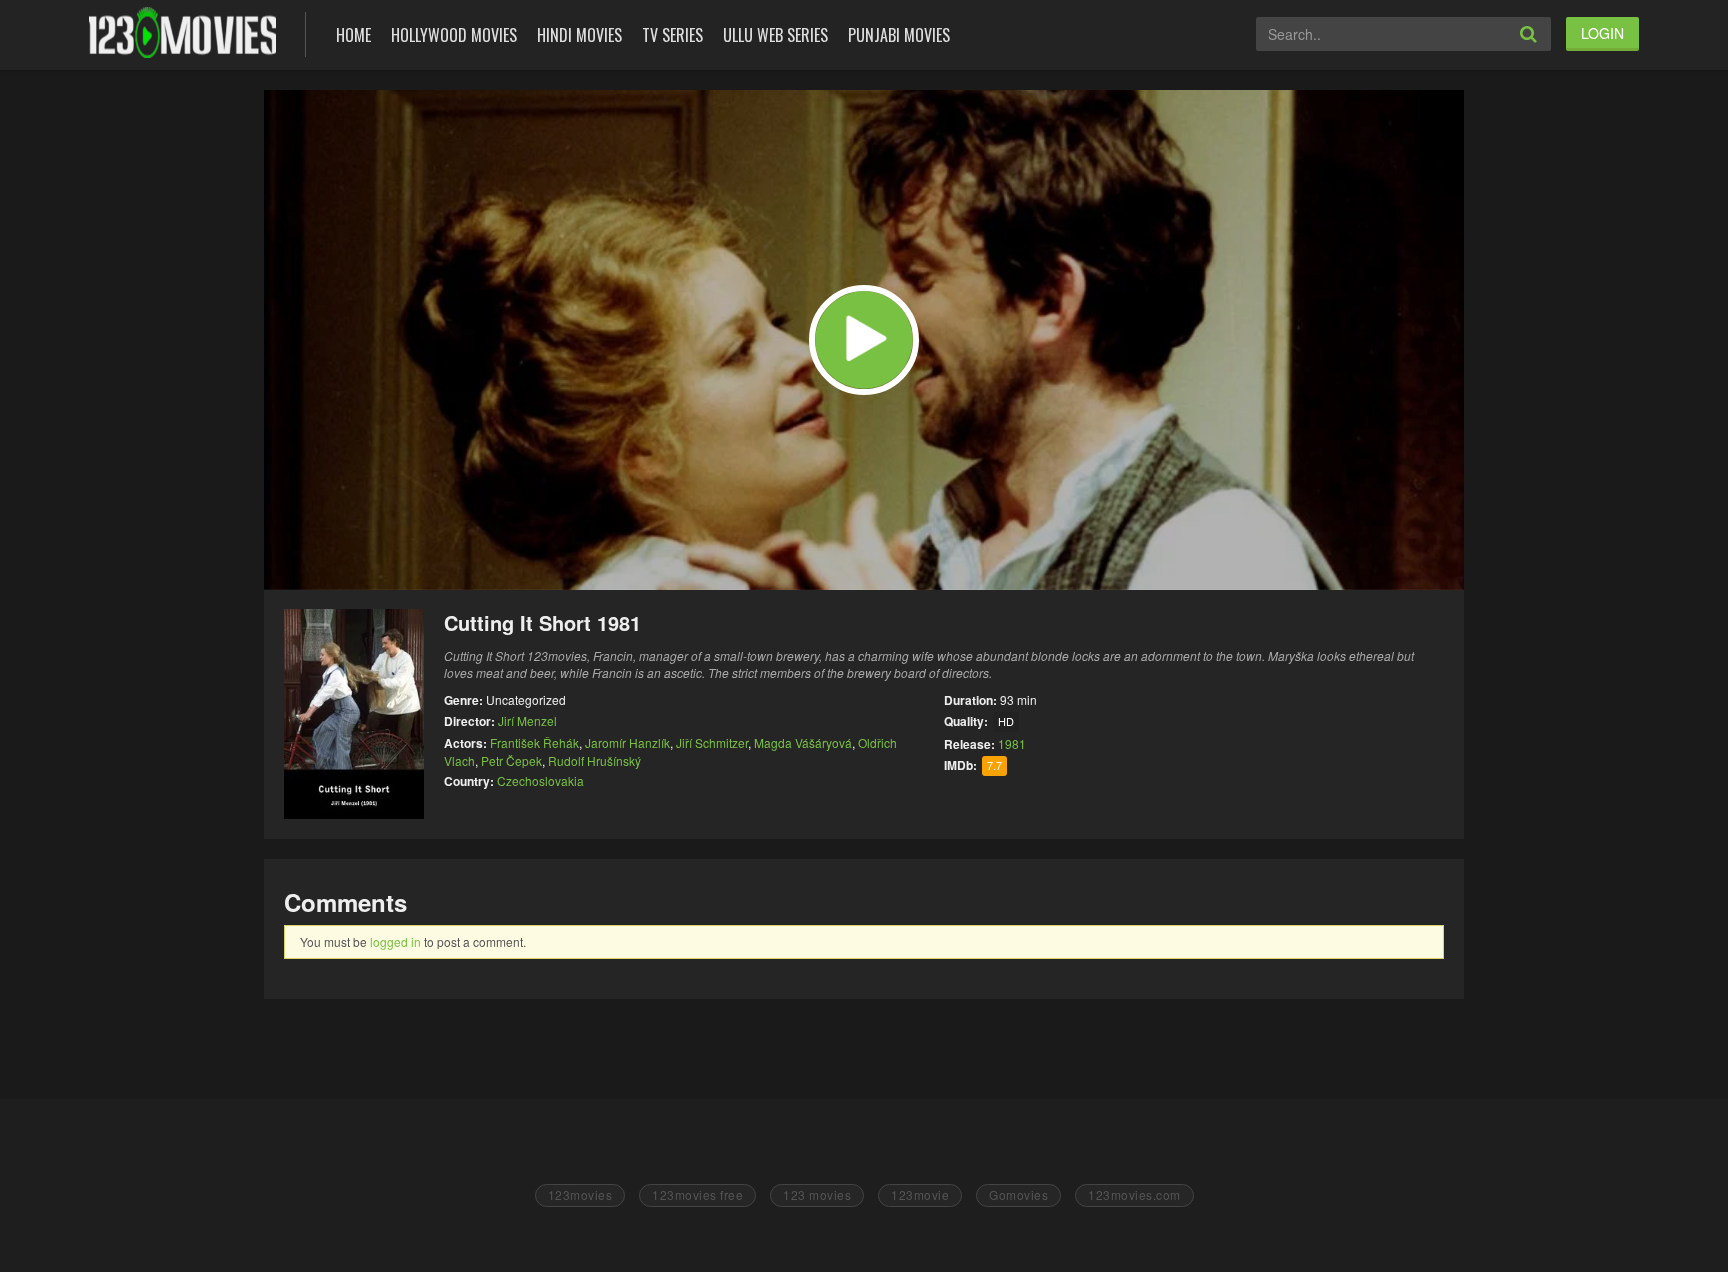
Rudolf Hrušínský (594, 760)
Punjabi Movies (899, 35)
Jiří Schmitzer (712, 742)
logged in (395, 941)
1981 (1012, 743)
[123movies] (182, 32)
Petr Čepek (511, 760)
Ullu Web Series (775, 35)
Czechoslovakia (540, 780)
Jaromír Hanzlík (627, 742)
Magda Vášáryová (803, 742)
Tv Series (672, 35)
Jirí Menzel (527, 720)
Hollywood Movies (454, 35)
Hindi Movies (579, 35)
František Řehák (534, 742)
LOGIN (1602, 33)
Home (353, 35)
